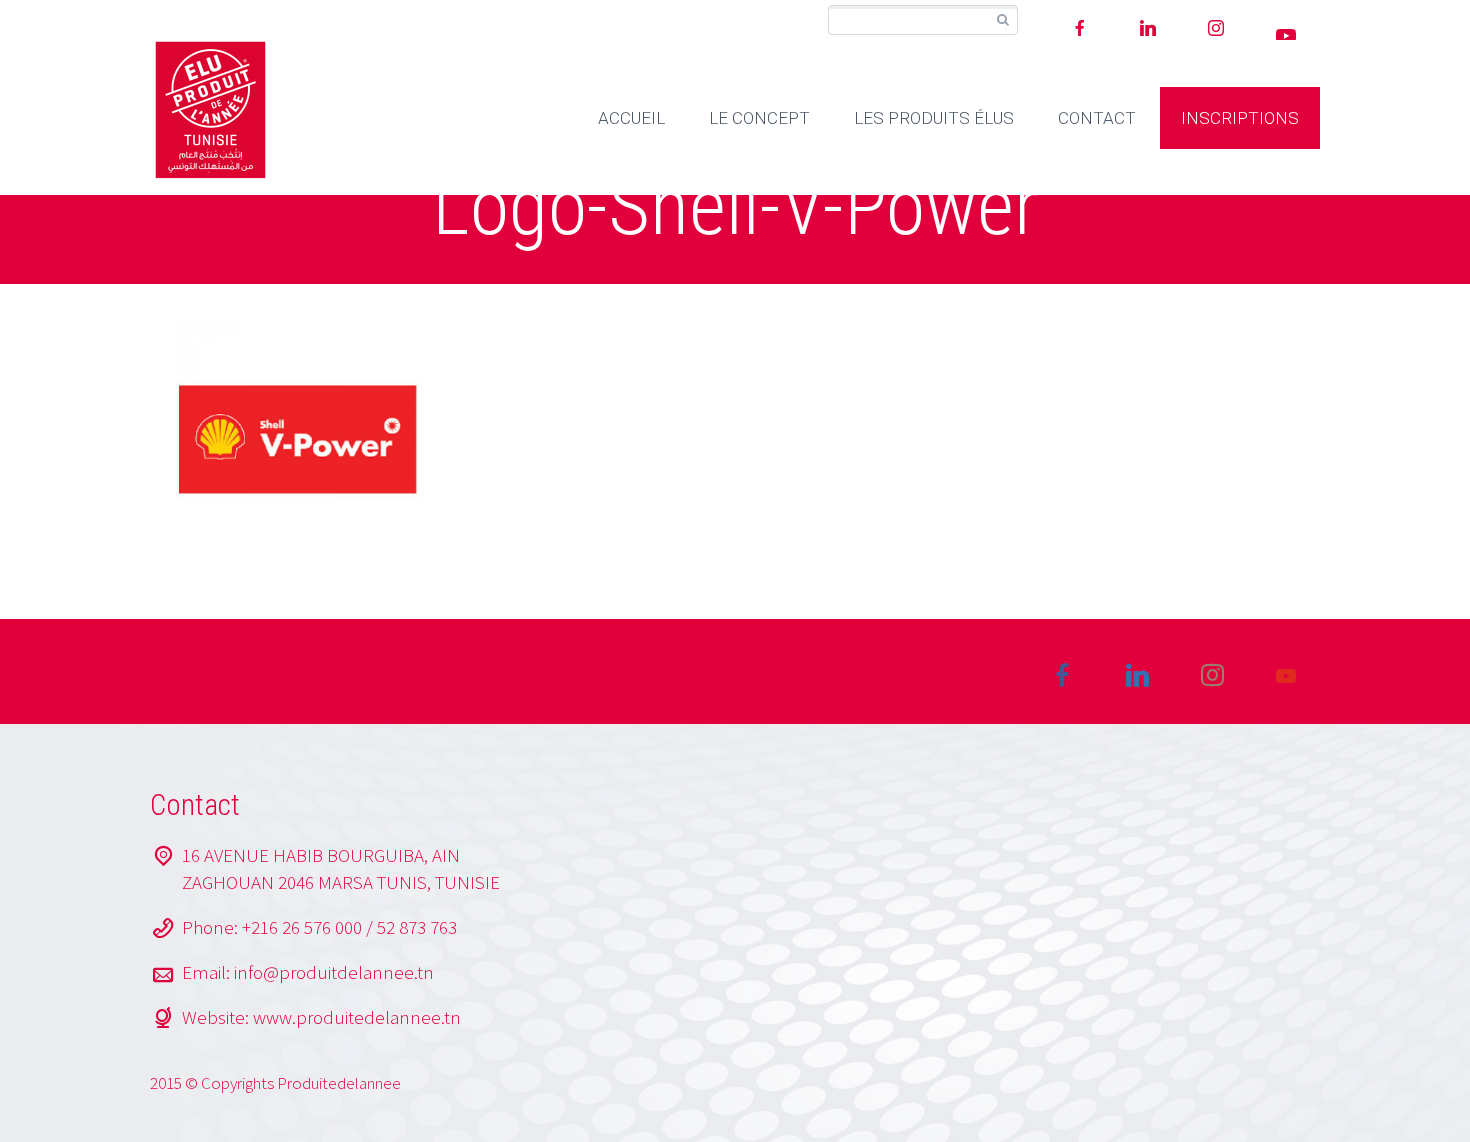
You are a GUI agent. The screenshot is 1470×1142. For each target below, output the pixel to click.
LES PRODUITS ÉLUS (934, 118)
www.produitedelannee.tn (357, 1017)
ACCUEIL (631, 118)
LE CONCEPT (759, 118)
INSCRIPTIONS (1240, 118)
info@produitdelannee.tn (334, 972)
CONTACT (1097, 118)
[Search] (1002, 20)
